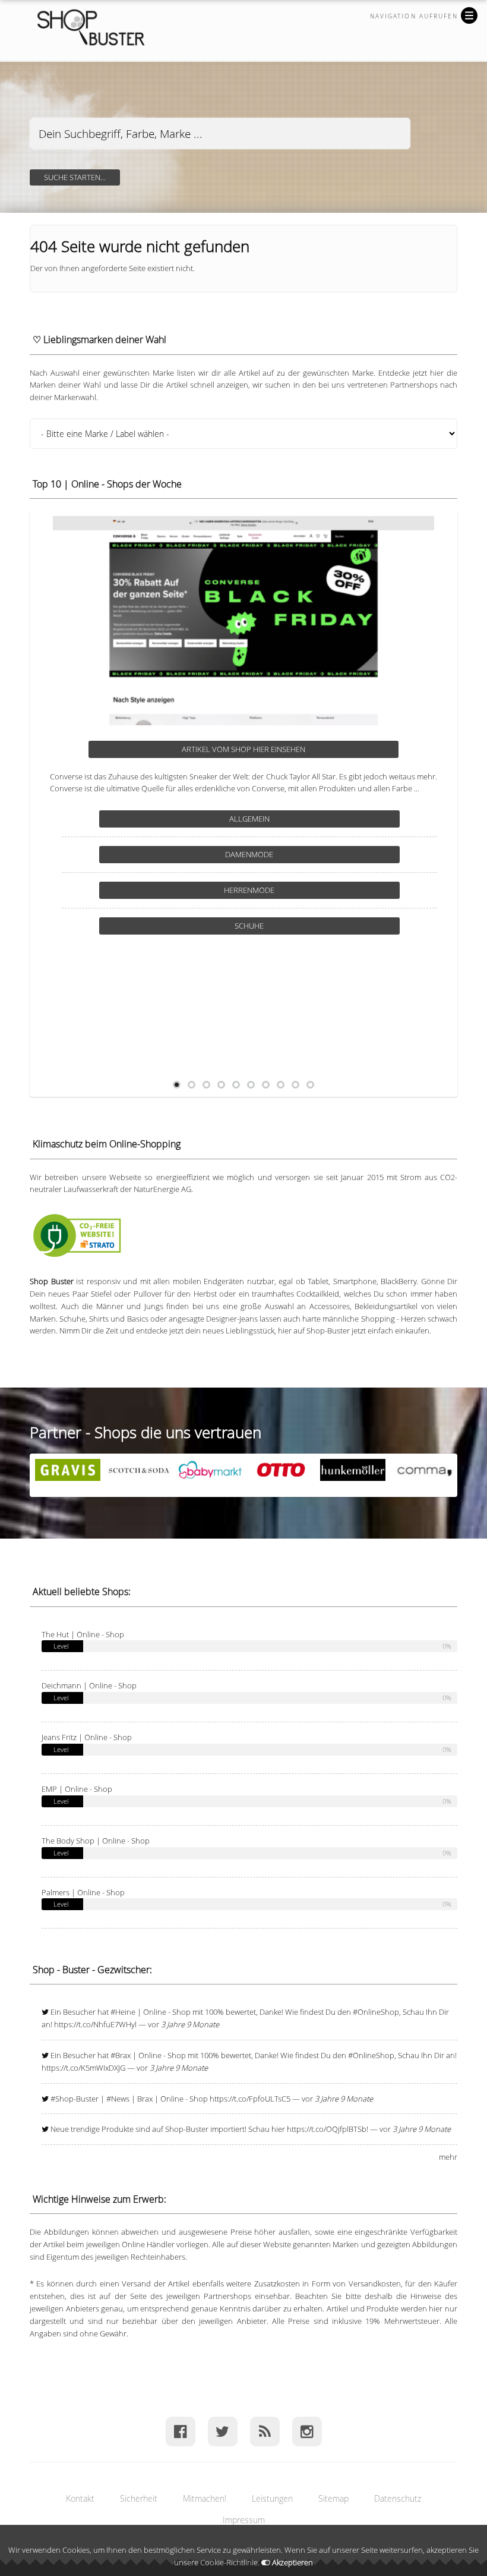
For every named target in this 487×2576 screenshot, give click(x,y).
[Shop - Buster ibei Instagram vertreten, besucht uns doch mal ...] (307, 2431)
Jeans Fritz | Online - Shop (87, 1737)
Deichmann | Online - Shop (89, 1685)
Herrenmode (255, 926)
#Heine (123, 2012)
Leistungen (272, 2498)
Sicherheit (139, 2498)
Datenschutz (398, 2498)
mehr (448, 2157)
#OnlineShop (376, 2012)
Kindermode (255, 961)
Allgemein (255, 819)
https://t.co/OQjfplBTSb (327, 2129)
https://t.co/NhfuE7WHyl (95, 2024)
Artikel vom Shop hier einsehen (249, 749)
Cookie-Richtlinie (229, 2562)
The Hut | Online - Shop (83, 1634)
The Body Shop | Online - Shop (96, 1841)
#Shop (62, 2099)
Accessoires (255, 854)
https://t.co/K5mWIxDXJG (83, 2068)
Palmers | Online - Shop (83, 1892)
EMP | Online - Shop (77, 1789)
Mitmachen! (205, 2498)
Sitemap (333, 2498)
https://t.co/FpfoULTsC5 (250, 2099)
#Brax (121, 2055)
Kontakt (80, 2498)
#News (118, 2099)
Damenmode (255, 890)
